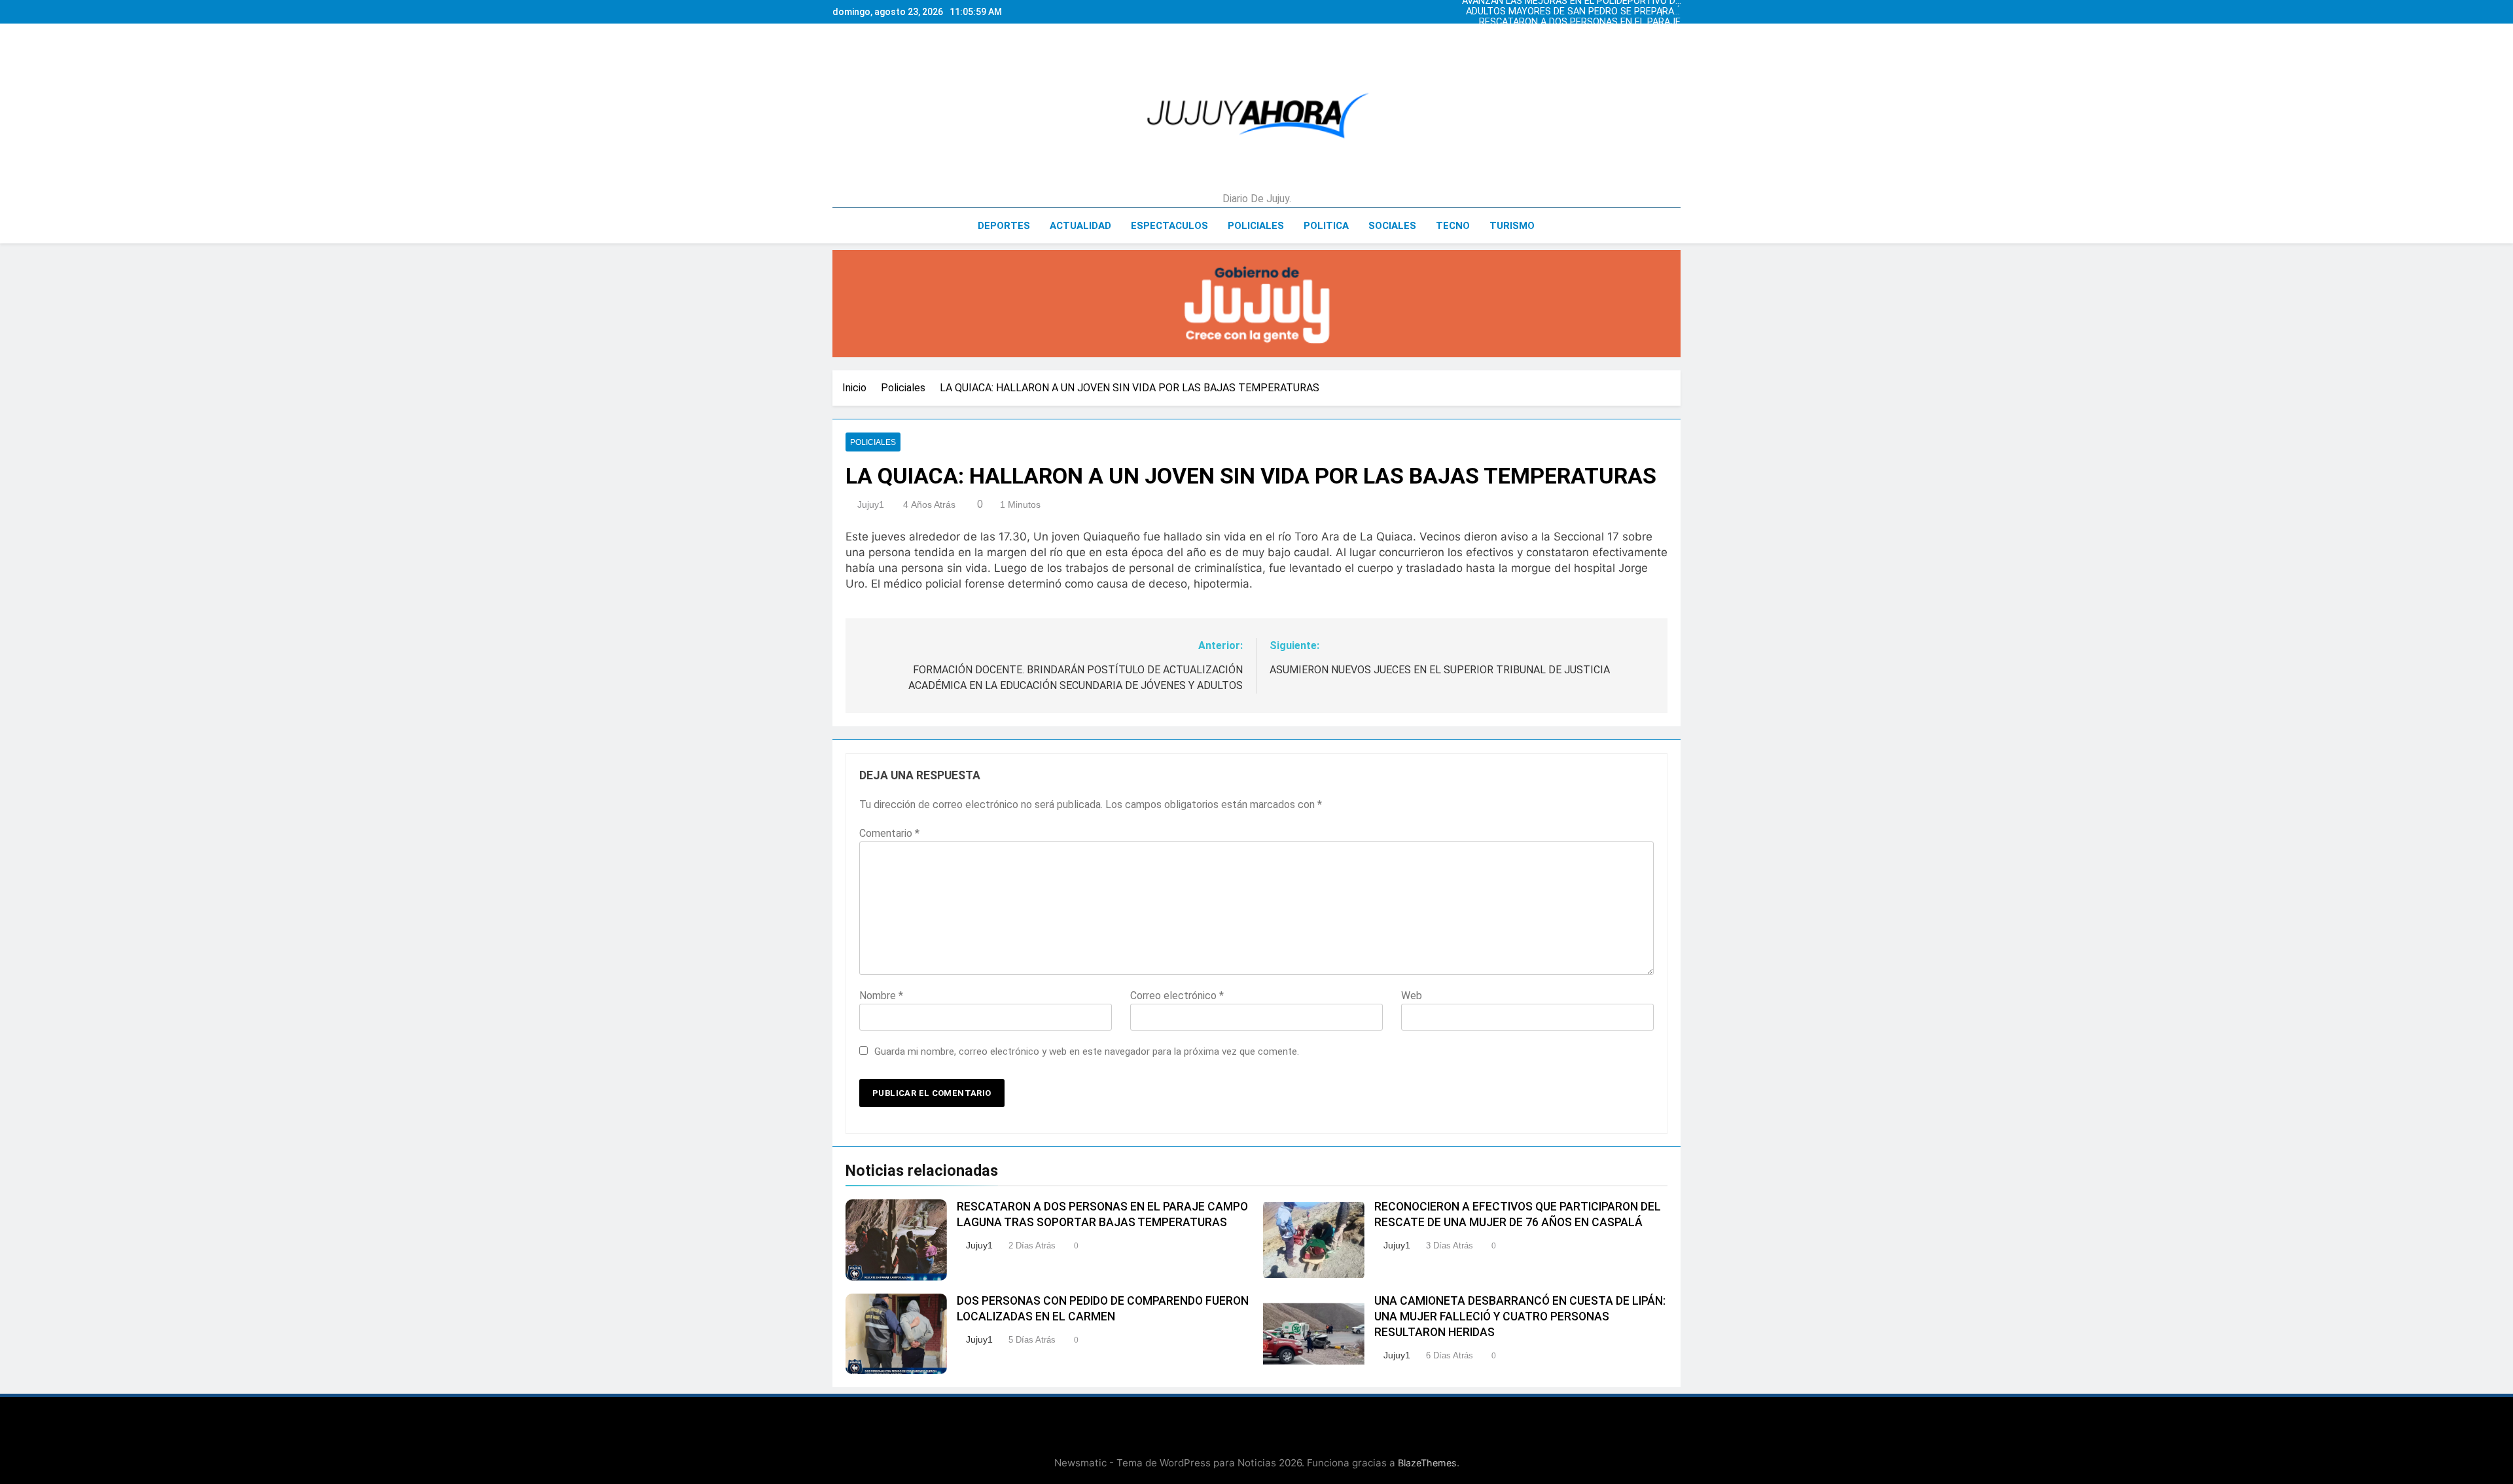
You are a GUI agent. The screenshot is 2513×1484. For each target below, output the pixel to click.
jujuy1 (871, 504)
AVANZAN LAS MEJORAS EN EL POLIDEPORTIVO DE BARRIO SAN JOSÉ (1598, 33)
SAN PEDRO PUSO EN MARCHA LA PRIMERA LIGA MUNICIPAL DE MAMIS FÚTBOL (1602, 22)
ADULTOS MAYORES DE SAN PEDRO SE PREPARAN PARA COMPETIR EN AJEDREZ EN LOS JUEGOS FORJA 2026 (1592, 43)
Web (1412, 996)
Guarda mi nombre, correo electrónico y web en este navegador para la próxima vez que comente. (1087, 1051)
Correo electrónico (1177, 996)
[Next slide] (1674, 9)
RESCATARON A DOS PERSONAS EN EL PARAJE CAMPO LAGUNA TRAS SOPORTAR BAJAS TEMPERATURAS (1589, 12)
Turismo (1512, 226)
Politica (1326, 226)
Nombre (881, 996)
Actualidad (1080, 226)
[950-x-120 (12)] (1256, 304)
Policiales (1256, 226)
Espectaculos (1169, 226)
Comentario (889, 833)
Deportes (1004, 226)
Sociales (1392, 226)
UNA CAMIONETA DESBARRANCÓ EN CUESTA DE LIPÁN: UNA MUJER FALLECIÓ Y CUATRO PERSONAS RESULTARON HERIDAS (1520, 1316)
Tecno (1453, 226)
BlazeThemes (1427, 1463)
